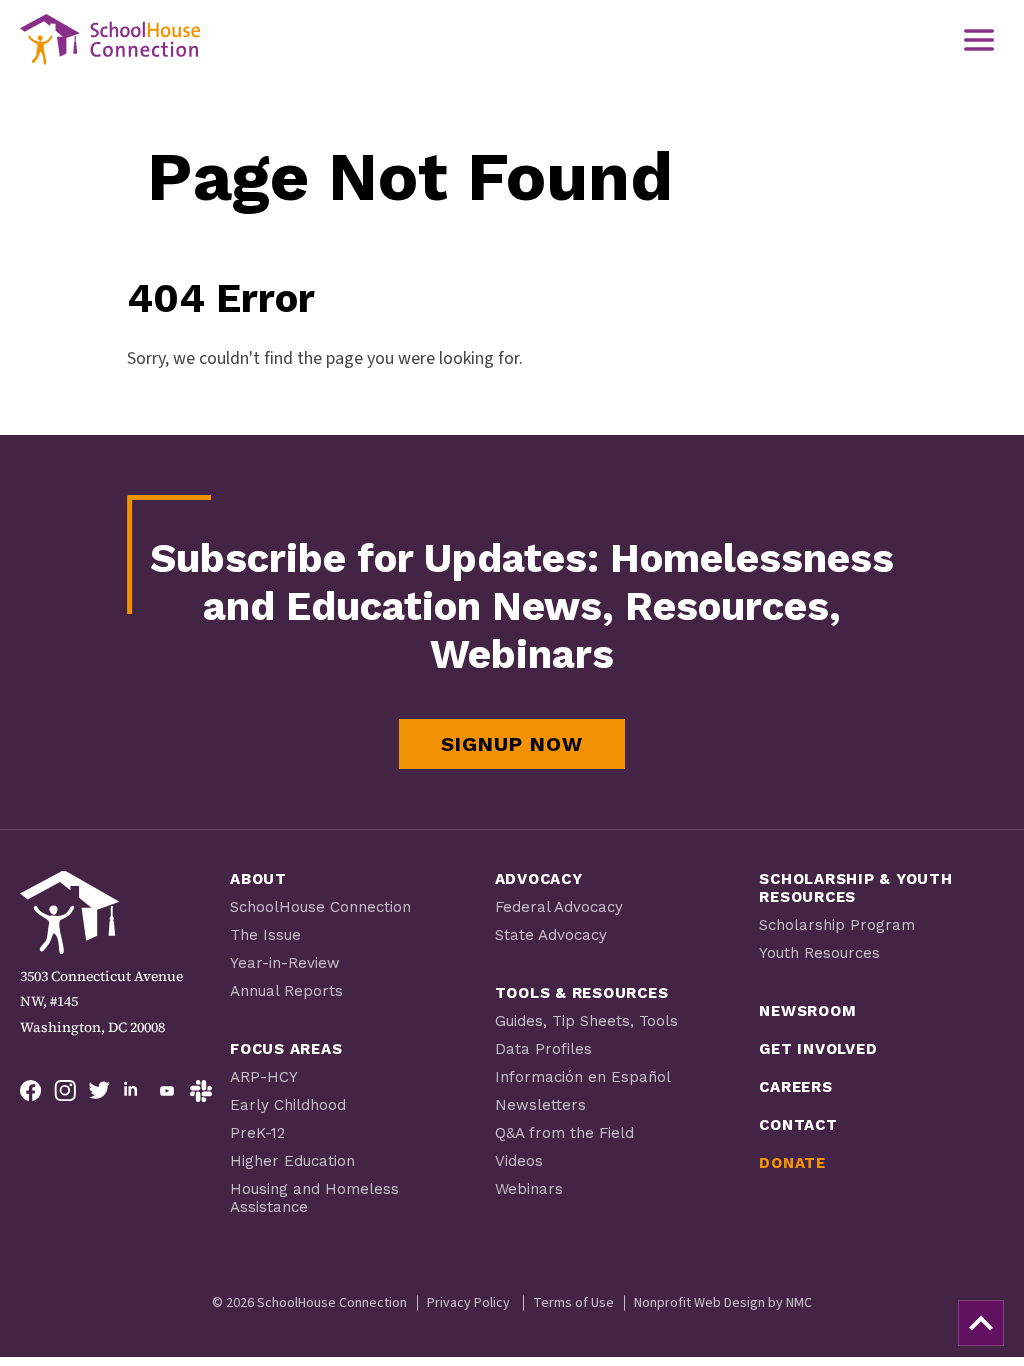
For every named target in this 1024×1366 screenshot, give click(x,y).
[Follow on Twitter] (99, 1091)
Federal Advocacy (559, 907)
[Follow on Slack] (201, 1091)
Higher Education (292, 1161)
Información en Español (583, 1077)
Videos (519, 1161)
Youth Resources (819, 953)
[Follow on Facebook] (31, 1091)
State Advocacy (551, 935)
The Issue (265, 935)
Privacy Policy (468, 1303)
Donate (792, 1163)
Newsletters (540, 1105)
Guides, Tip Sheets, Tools (586, 1021)
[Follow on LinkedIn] (133, 1091)
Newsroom (807, 1011)
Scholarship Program (837, 925)
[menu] (979, 40)
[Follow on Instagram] (65, 1091)
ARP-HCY (264, 1077)
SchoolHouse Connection (320, 907)
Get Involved (818, 1049)
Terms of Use (573, 1303)
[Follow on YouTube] (167, 1091)
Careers (795, 1087)
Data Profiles (543, 1049)
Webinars (529, 1189)
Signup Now (512, 744)
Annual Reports (286, 991)
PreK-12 (257, 1133)
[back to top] (981, 1323)
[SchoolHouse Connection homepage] (110, 39)
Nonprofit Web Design (699, 1303)
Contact (798, 1125)
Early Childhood (288, 1105)
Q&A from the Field (564, 1133)
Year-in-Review (285, 963)
